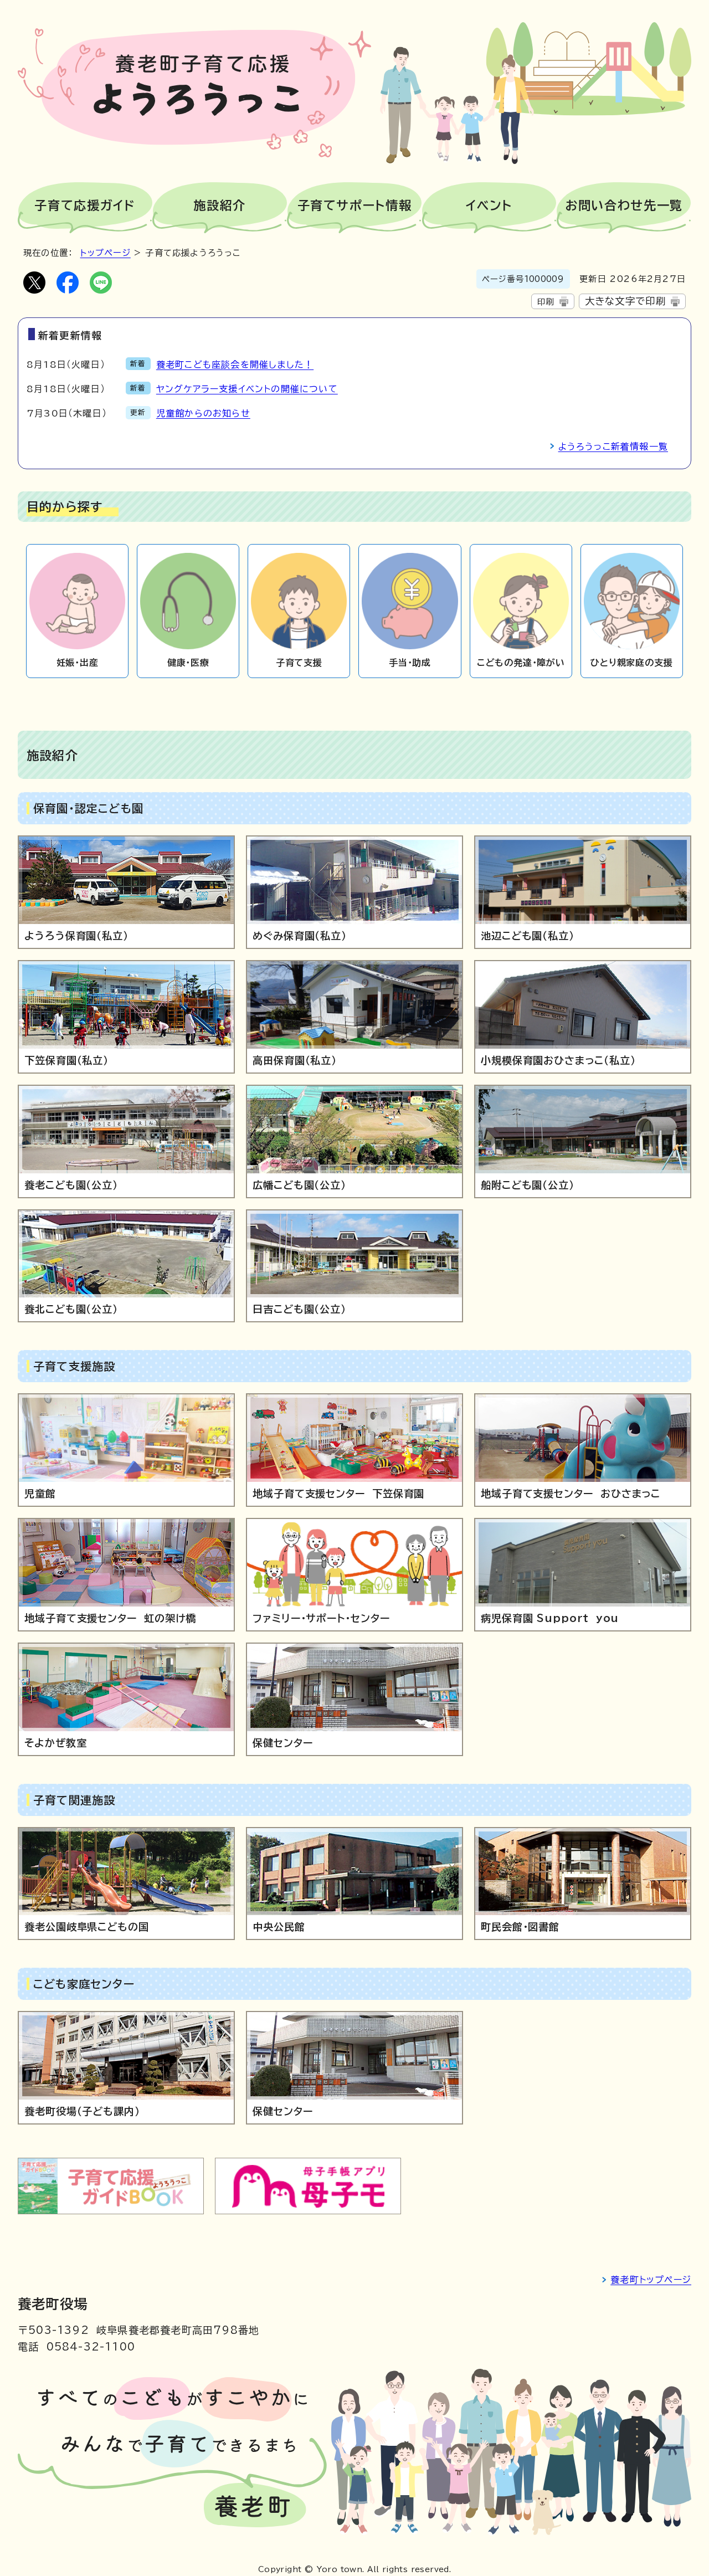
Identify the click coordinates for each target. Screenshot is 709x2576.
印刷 (546, 302)
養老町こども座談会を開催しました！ (235, 365)
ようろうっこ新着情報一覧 (613, 447)
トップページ (106, 253)
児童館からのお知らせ (203, 413)
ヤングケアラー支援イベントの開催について (247, 389)
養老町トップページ (651, 2280)
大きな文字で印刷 (626, 301)
